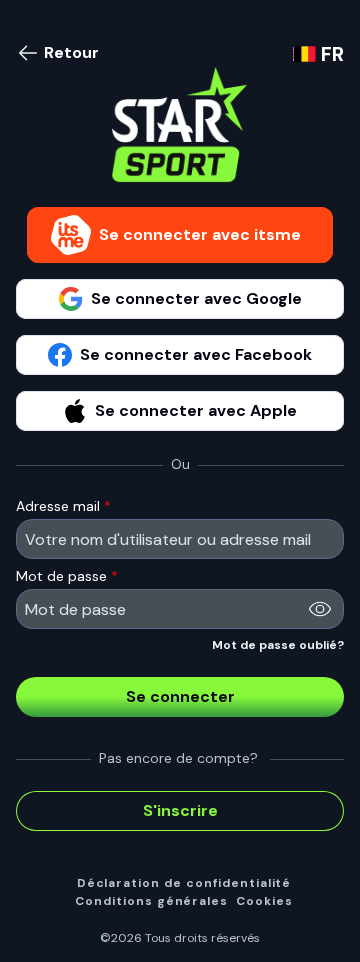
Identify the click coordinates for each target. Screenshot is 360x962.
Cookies (264, 901)
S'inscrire (180, 810)
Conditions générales (151, 901)
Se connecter (180, 696)
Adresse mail (63, 506)
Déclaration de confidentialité (184, 883)
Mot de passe (67, 576)
